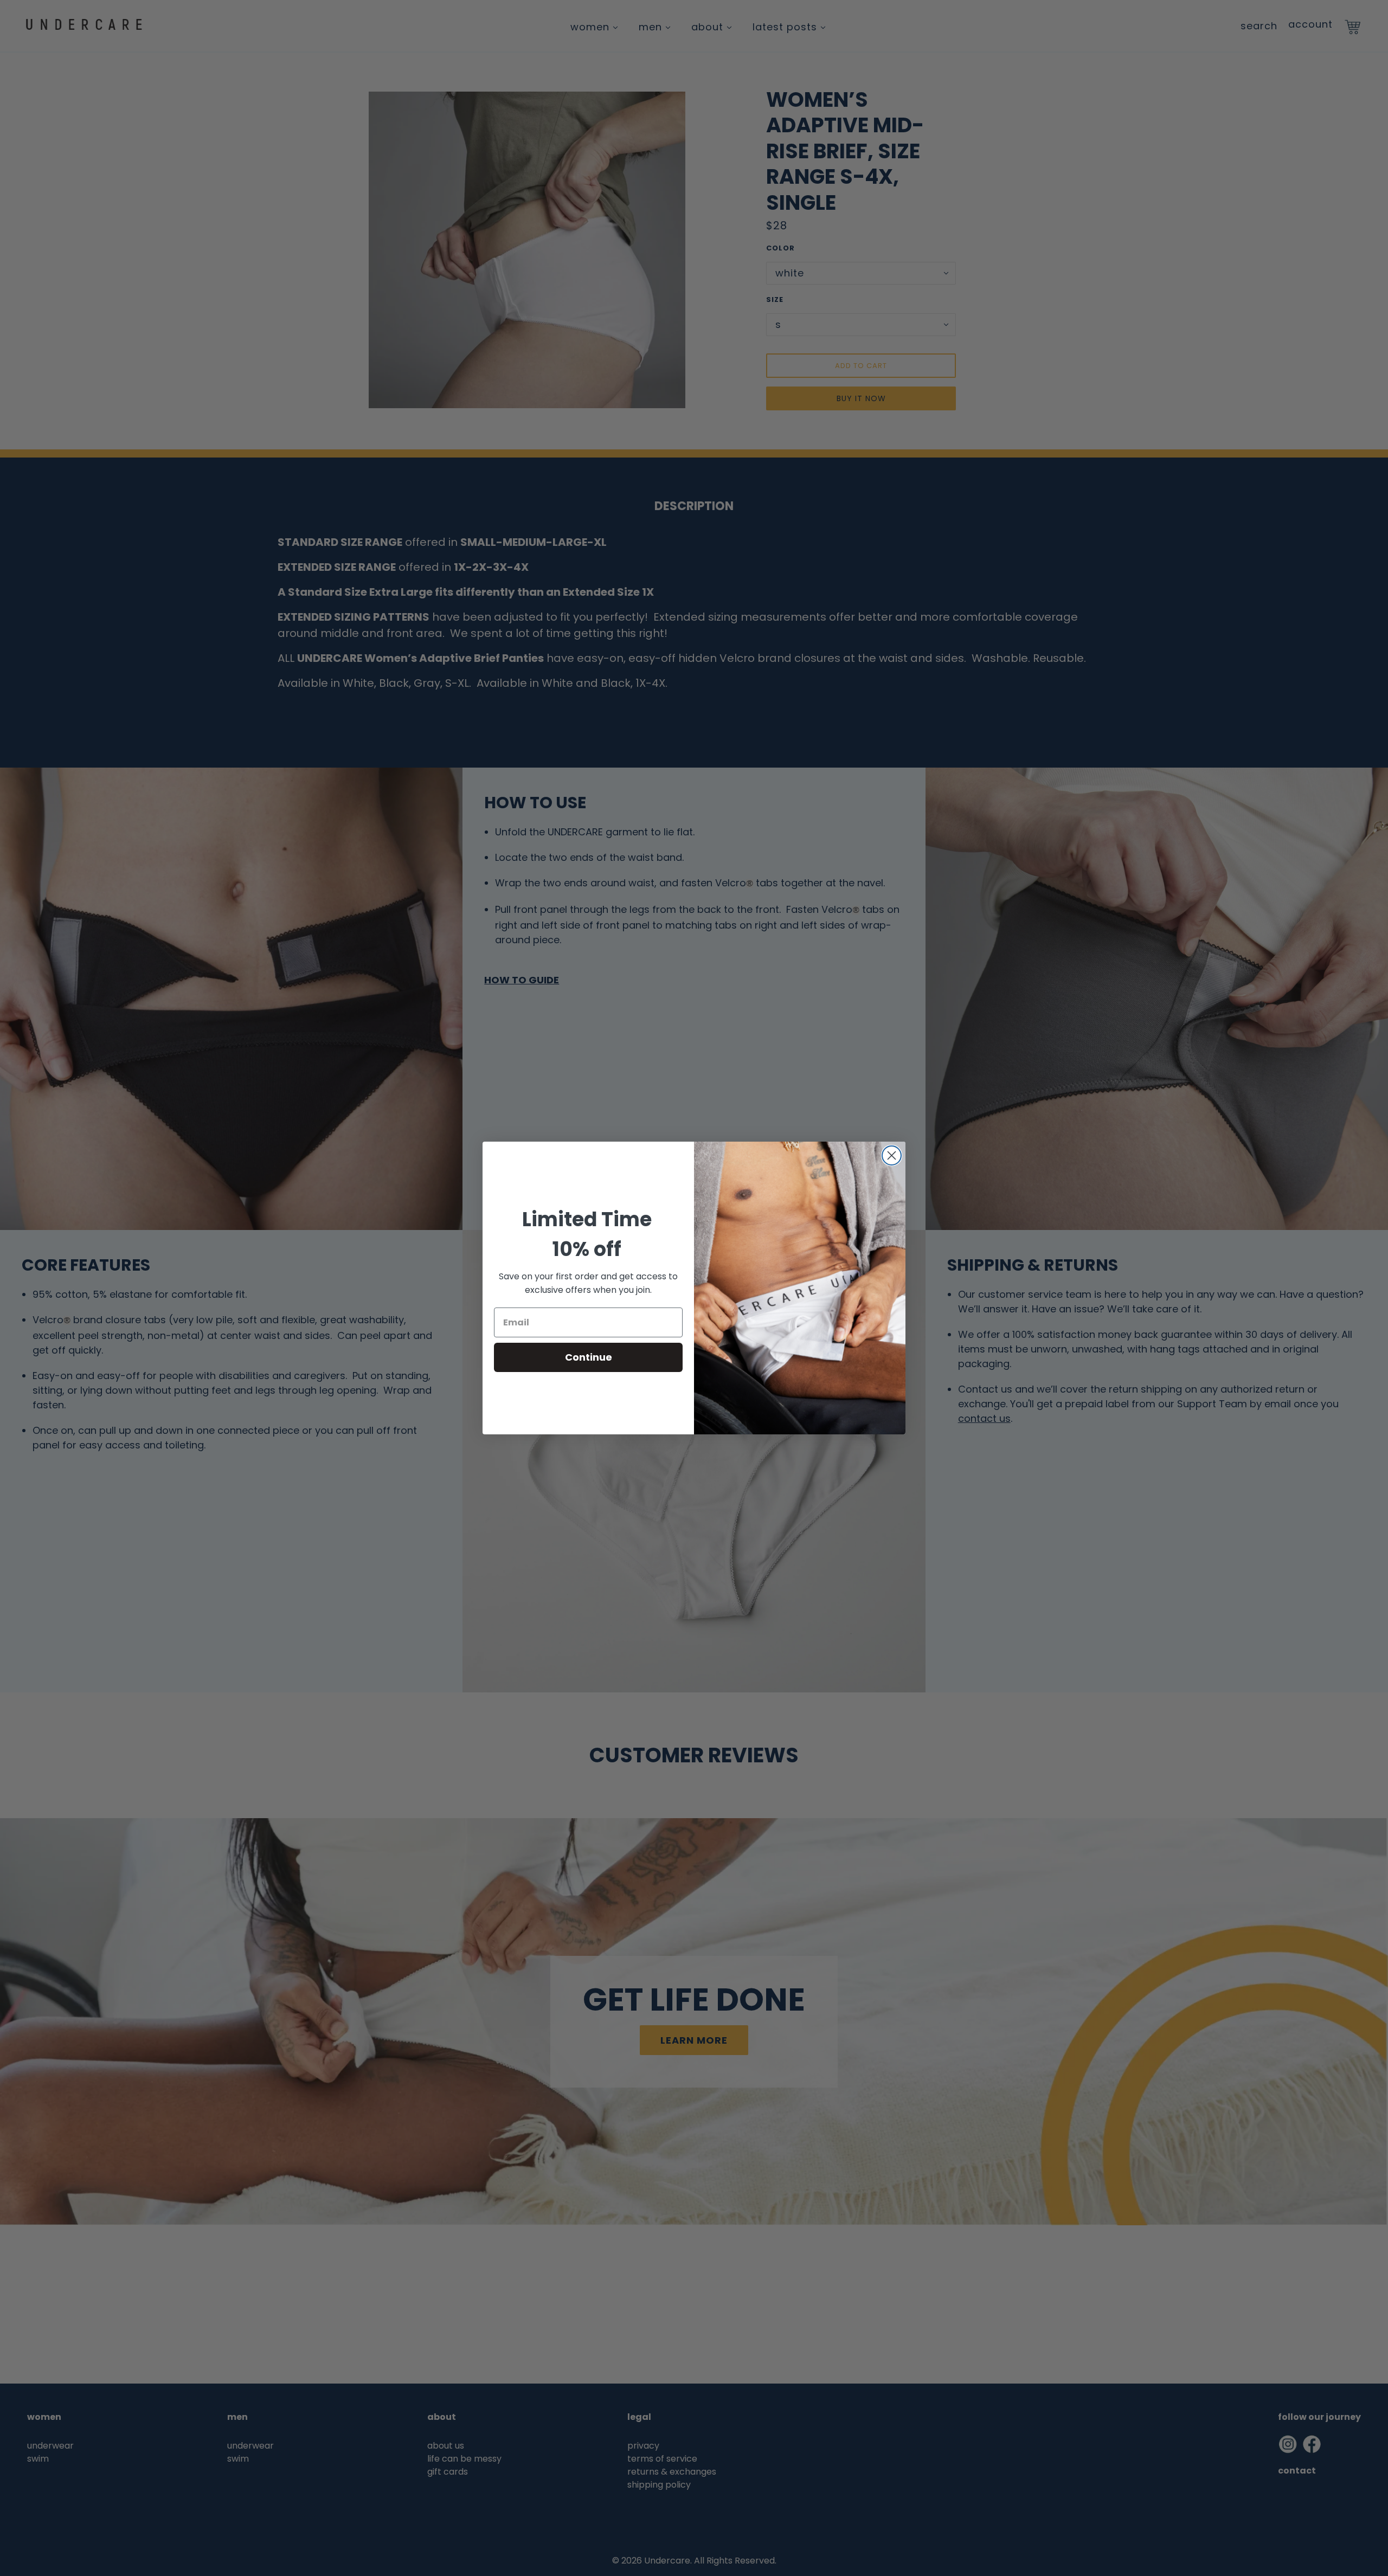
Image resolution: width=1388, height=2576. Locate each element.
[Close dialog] (892, 1155)
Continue (589, 1357)
